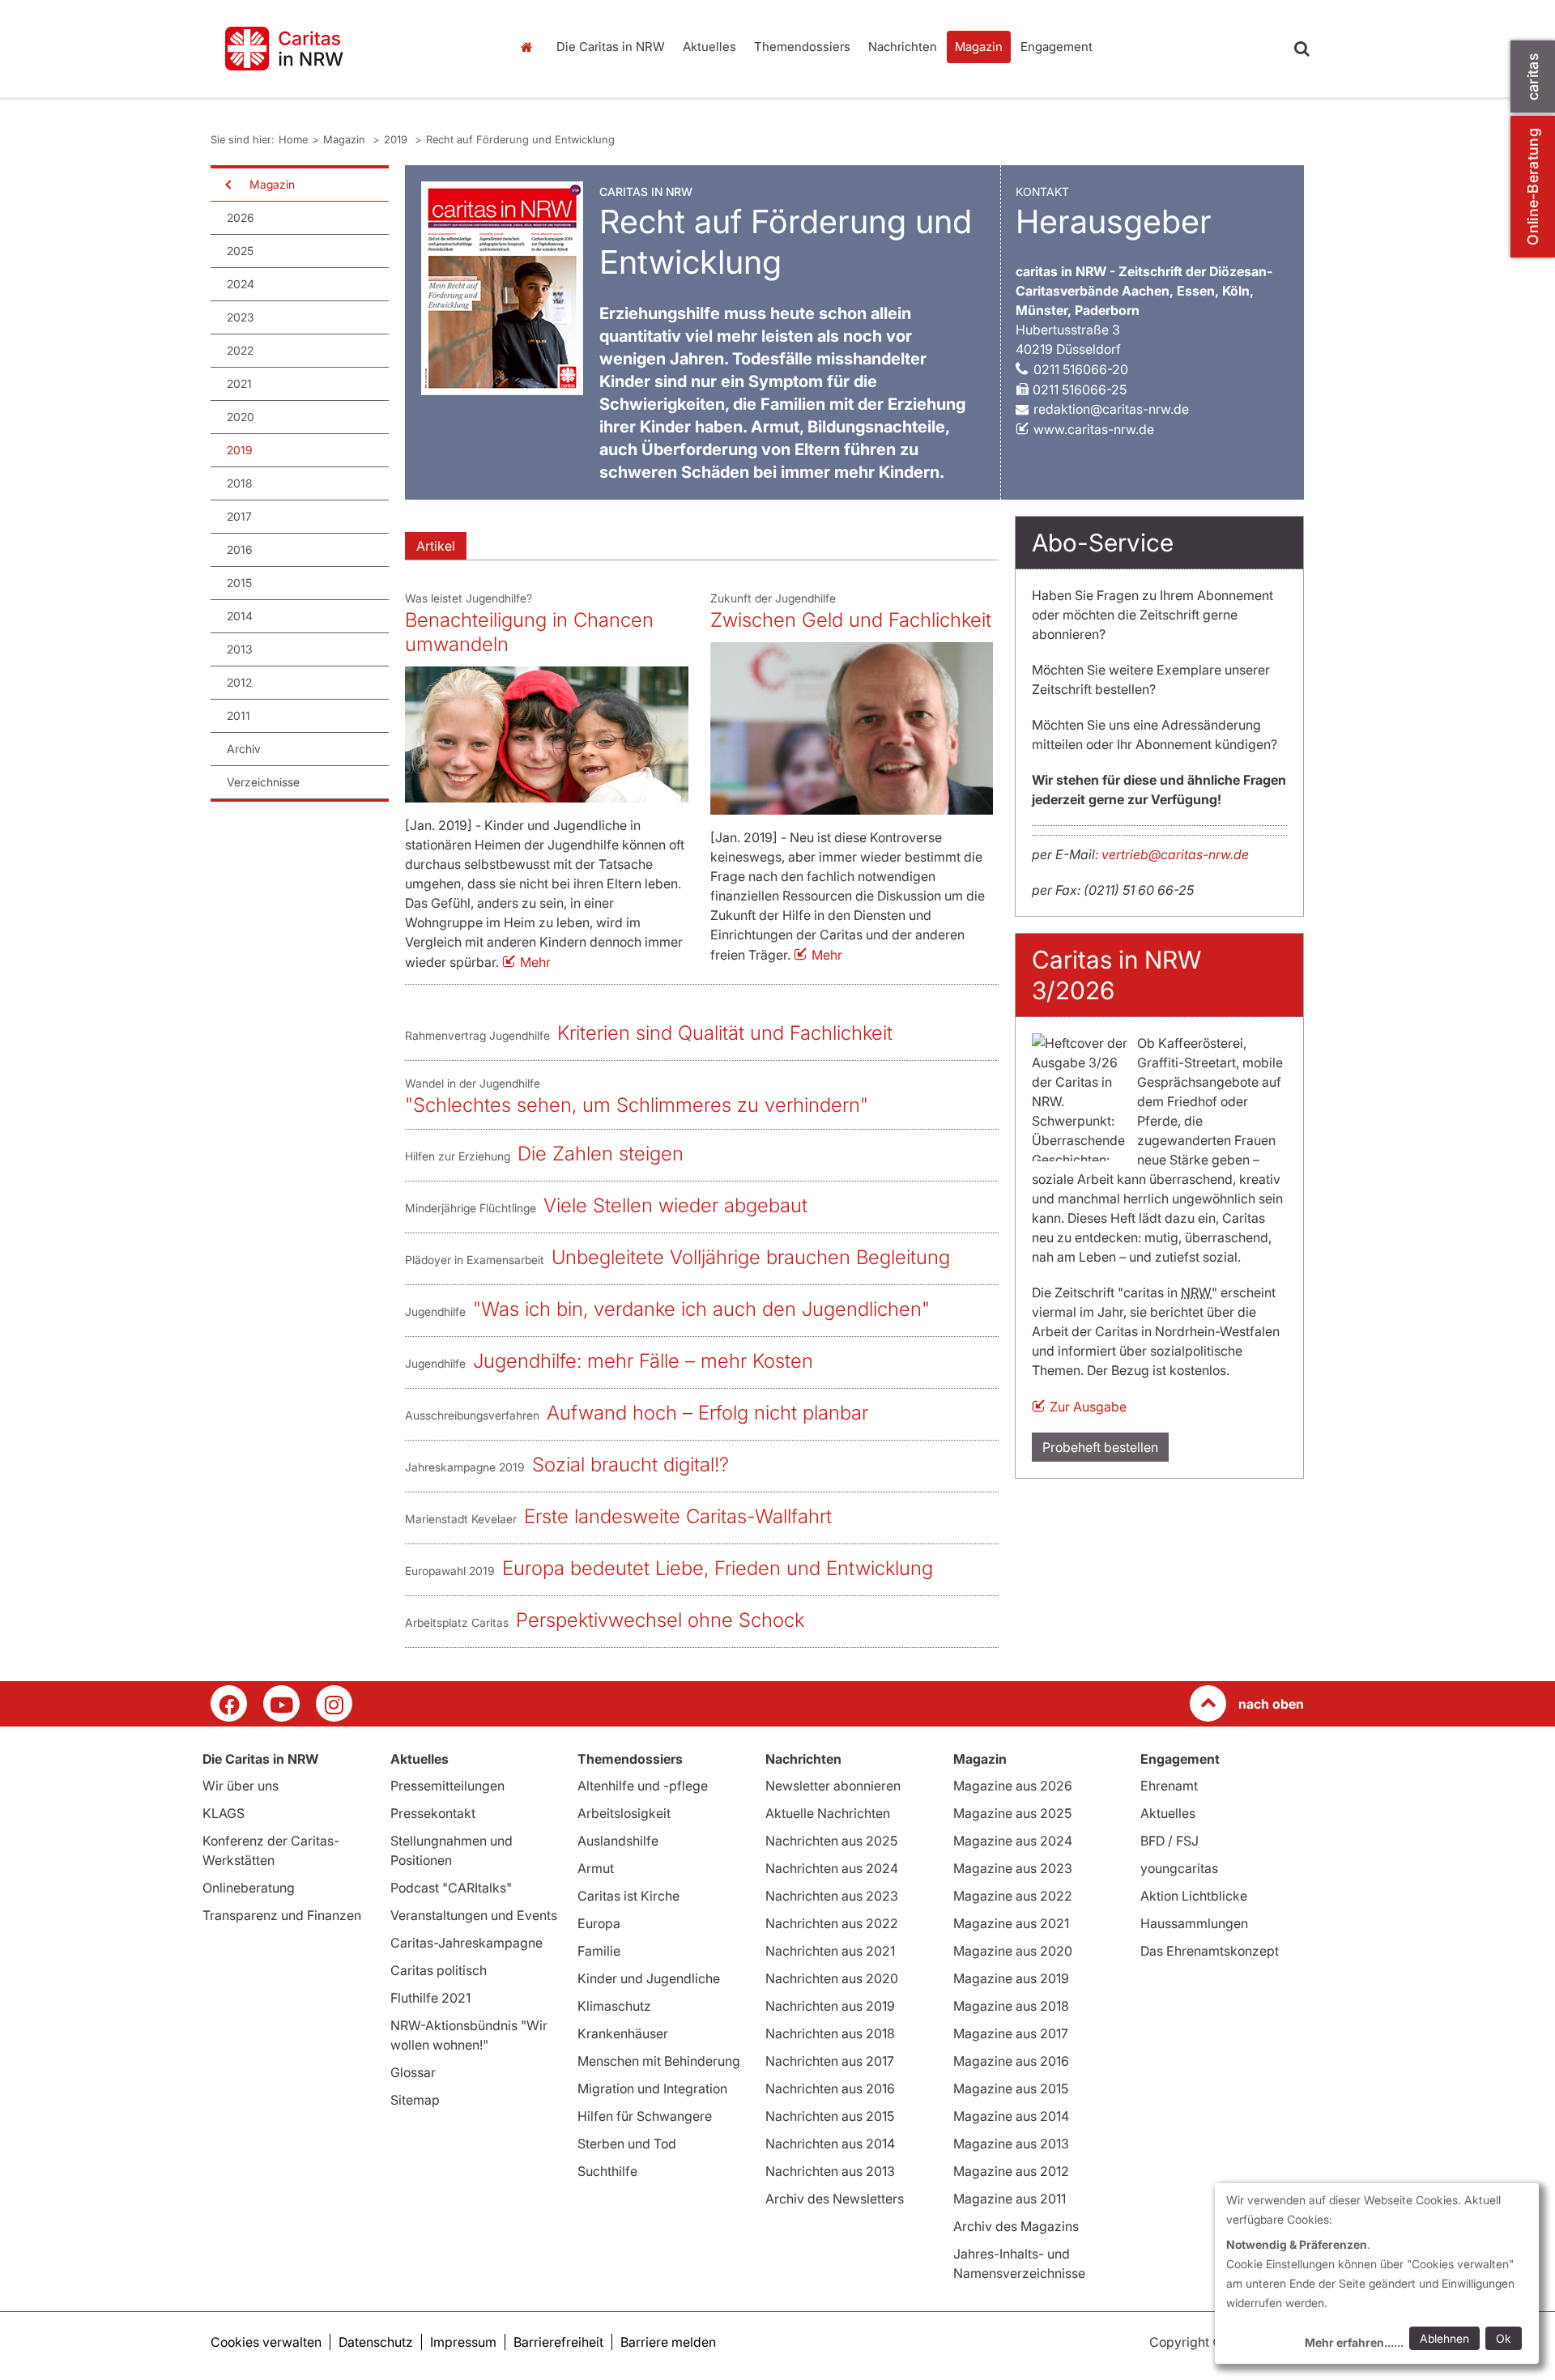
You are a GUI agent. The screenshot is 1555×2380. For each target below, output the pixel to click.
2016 (240, 549)
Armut (596, 1868)
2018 (240, 483)
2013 (240, 649)
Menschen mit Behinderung (659, 2061)
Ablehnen (1444, 2338)
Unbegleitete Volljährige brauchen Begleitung (751, 1257)
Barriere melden (668, 2342)
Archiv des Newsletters (835, 2199)
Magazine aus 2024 (1013, 1841)
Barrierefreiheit (558, 2342)
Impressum (463, 2342)
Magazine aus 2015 (1011, 2088)
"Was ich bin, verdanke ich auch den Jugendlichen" (701, 1309)
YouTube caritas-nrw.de (281, 1703)
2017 (239, 516)
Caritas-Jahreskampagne (466, 1943)
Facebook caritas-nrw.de (229, 1703)
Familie (599, 1951)
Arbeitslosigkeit (624, 1813)
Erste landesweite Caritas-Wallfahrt (678, 1516)
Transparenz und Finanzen (282, 1915)
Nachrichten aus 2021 (830, 1951)
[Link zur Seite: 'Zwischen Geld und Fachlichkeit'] (852, 728)
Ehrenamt (1169, 1786)
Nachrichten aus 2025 (831, 1841)
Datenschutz (376, 2342)
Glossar (413, 2072)
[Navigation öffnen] (227, 185)
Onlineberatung (249, 1888)
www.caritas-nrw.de (1094, 429)
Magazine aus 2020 (1013, 1951)
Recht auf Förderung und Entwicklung (520, 139)
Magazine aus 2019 (1011, 1978)
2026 (241, 217)
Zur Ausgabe (1088, 1407)
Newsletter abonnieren (833, 1786)
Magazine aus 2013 (1011, 2144)
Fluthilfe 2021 (430, 1998)
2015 (239, 583)
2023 (241, 317)
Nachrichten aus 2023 (832, 1896)
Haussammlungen (1194, 1923)
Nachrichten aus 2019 (830, 2006)
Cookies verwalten (266, 2342)
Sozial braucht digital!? (631, 1465)
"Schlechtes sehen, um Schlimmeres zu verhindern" (637, 1105)
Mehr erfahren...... (1354, 2342)
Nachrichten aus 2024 (832, 1868)
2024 (241, 284)
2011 (239, 715)
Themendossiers (802, 47)
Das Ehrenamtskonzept (1210, 1951)
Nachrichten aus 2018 (830, 2033)
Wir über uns (241, 1786)
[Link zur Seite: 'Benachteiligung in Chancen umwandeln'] (547, 734)
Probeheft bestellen (1100, 1447)
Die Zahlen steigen (601, 1154)
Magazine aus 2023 (1013, 1868)
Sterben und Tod (627, 2144)
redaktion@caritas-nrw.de (1111, 409)
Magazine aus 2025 (1012, 1813)
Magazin (979, 47)
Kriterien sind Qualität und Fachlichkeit (725, 1033)
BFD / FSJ (1169, 1841)
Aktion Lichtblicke (1194, 1896)
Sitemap (415, 2100)
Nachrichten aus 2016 (830, 2088)
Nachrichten (903, 47)
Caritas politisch (439, 1970)
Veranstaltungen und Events (474, 1915)
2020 (241, 417)
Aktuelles (709, 47)
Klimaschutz (614, 2006)
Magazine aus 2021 (1011, 1923)
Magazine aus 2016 (1011, 2061)
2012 (239, 682)
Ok (1504, 2338)
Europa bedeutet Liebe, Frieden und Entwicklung (718, 1568)
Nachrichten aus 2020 (832, 1978)
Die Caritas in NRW (611, 47)
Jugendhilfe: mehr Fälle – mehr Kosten (643, 1361)
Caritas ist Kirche (628, 1896)
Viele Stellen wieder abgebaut (675, 1205)
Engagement (1057, 47)
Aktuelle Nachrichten (828, 1813)
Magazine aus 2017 (1011, 2033)
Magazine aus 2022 (1013, 1896)
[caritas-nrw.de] (348, 49)
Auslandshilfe (618, 1841)
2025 (240, 251)
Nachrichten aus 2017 (830, 2061)
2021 (239, 383)
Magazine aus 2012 (1011, 2171)
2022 (240, 350)
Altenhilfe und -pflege (643, 1786)
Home (530, 47)
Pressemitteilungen (447, 1786)
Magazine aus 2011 (1010, 2199)
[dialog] (1377, 2274)
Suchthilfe (607, 2171)
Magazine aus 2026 (1013, 1786)
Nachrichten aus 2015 (830, 2116)
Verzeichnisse (263, 782)
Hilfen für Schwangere (645, 2116)
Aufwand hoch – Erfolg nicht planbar (707, 1413)
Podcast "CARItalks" (451, 1888)
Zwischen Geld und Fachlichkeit (851, 620)
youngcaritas (1179, 1868)
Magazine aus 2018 (1011, 2006)
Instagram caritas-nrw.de (334, 1703)
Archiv (244, 749)
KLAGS (224, 1813)
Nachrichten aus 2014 (830, 2144)
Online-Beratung (1533, 187)
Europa (599, 1923)
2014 (240, 616)
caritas (1533, 77)
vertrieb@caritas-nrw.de (1175, 854)
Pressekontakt (433, 1813)
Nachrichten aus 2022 (832, 1923)
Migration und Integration (652, 2088)
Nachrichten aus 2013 (830, 2171)
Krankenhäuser (623, 2033)
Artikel (436, 546)
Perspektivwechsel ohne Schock (660, 1620)
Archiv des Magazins (1016, 2226)
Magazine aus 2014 (1011, 2116)
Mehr (535, 962)
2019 (397, 139)
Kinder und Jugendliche (649, 1978)
